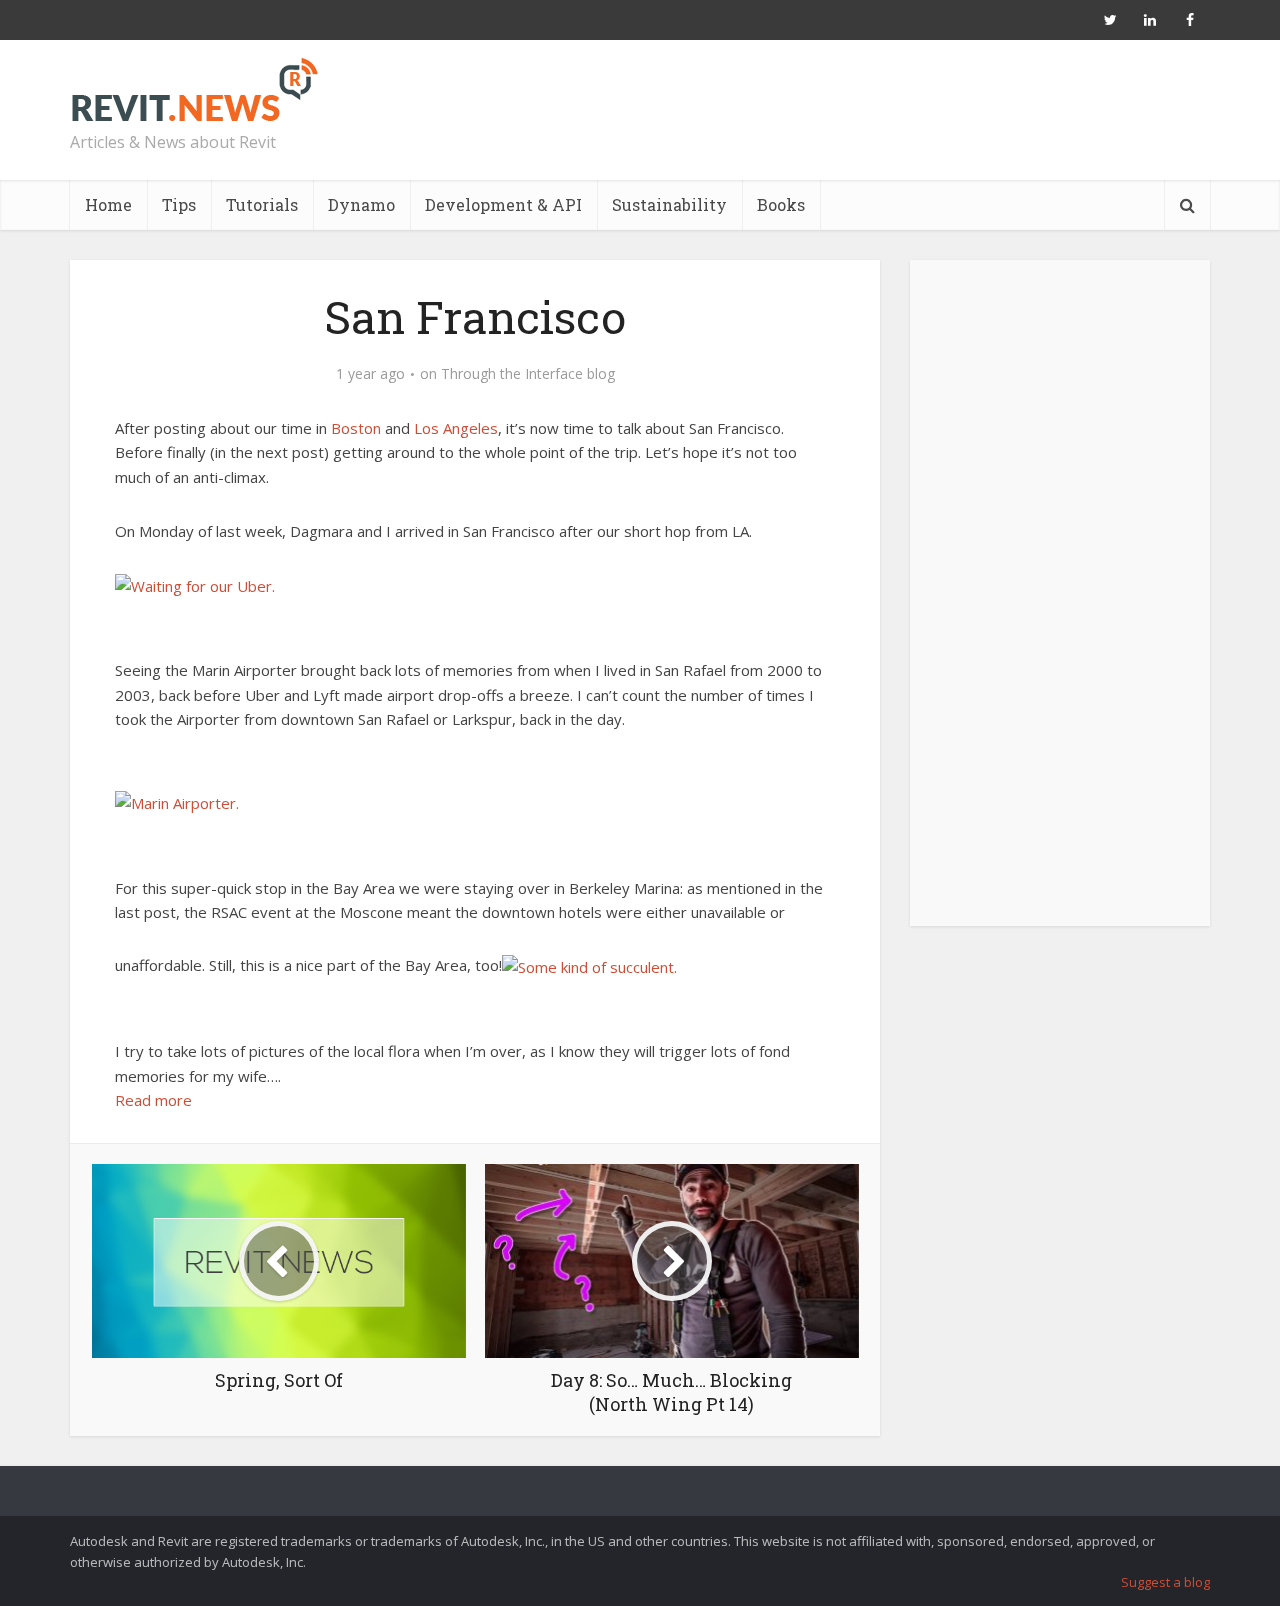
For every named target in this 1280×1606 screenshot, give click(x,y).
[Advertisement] (1060, 604)
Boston (356, 428)
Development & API (503, 204)
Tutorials (262, 204)
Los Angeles (456, 428)
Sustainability (669, 204)
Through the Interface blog (528, 374)
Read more (153, 1100)
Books (781, 204)
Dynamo (361, 204)
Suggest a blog (1165, 1582)
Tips (179, 204)
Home (108, 204)
